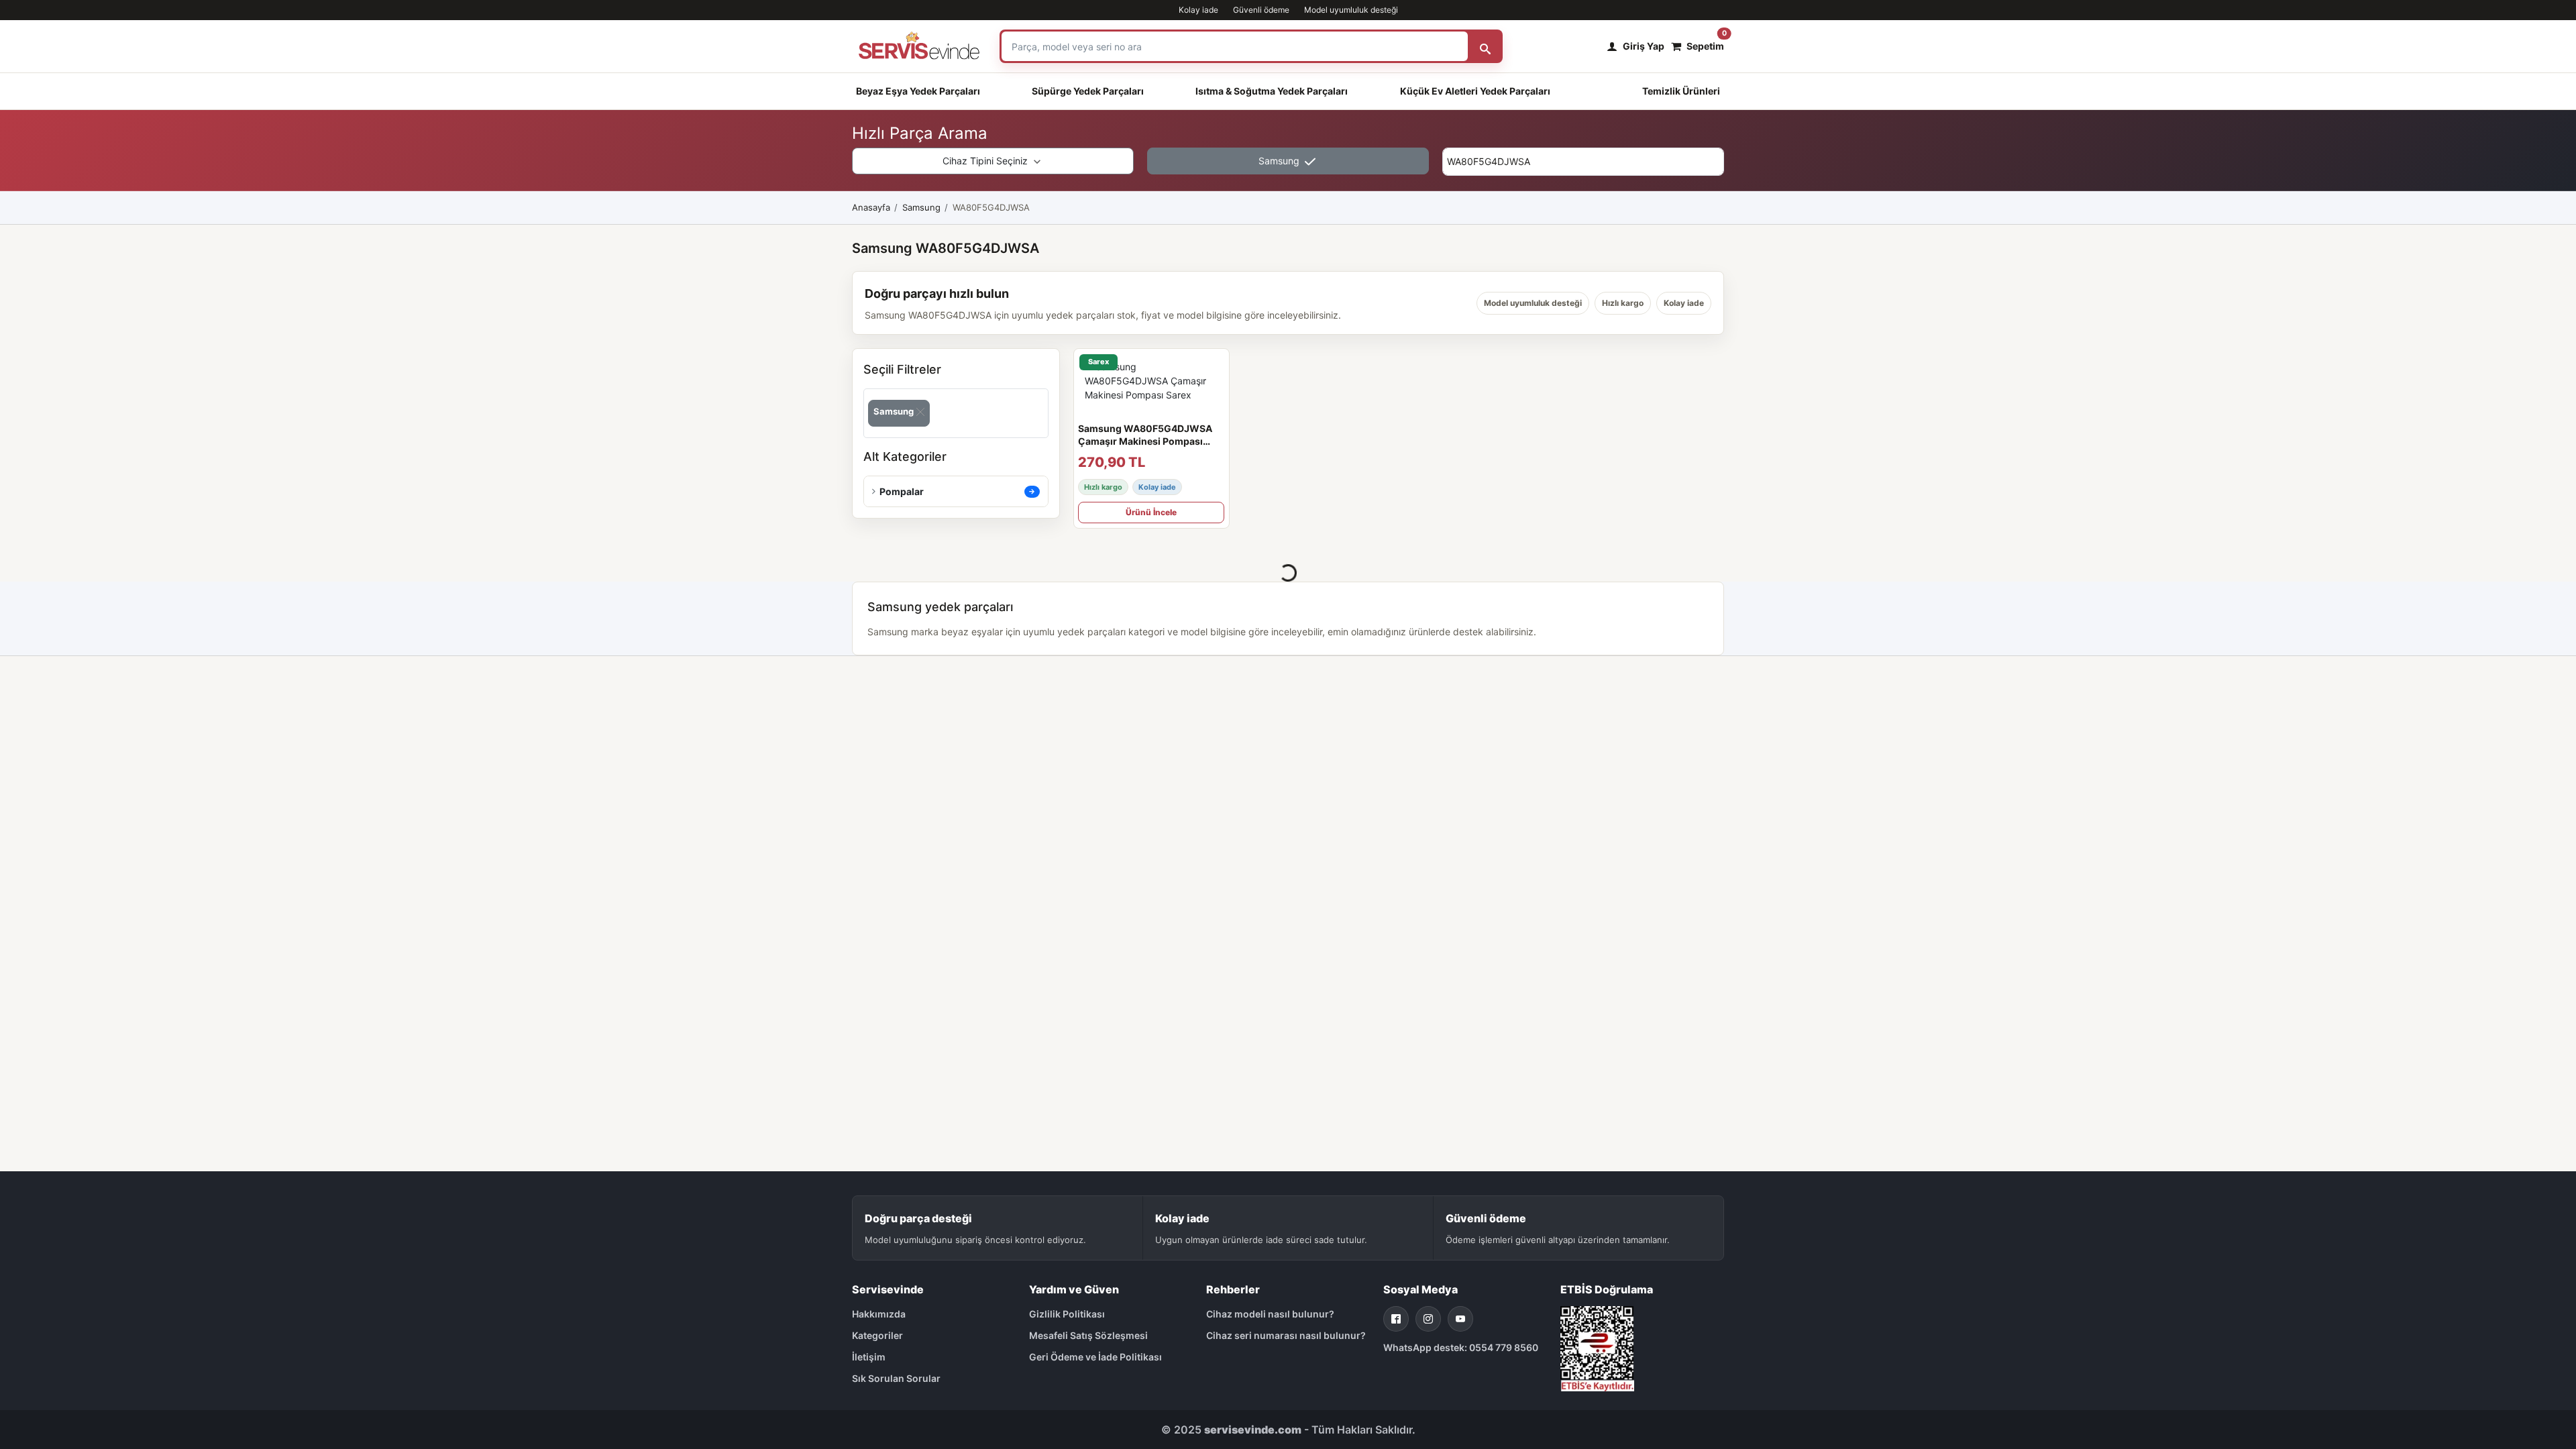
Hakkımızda (879, 1314)
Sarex (1098, 362)
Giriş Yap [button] (1644, 46)
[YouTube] (1460, 1319)
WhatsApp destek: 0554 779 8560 (1461, 1347)
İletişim (869, 1357)
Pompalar (902, 491)
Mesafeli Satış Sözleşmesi (1088, 1335)
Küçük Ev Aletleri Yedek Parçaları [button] (1475, 91)
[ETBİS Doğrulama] (1597, 1347)
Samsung (1280, 161)
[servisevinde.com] (919, 46)
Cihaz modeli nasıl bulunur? (1270, 1314)
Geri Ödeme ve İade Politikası (1095, 1357)
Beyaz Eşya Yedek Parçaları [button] (918, 91)
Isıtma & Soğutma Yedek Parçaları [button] (1272, 91)
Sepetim (1705, 43)
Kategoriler (877, 1335)
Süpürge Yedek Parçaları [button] (1088, 91)
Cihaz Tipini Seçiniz (986, 161)
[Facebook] (1396, 1319)
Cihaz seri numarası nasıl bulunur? (1286, 1335)
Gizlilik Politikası (1067, 1314)
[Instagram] (1428, 1319)
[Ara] (1485, 46)
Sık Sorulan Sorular (896, 1378)
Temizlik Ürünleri (1681, 91)
